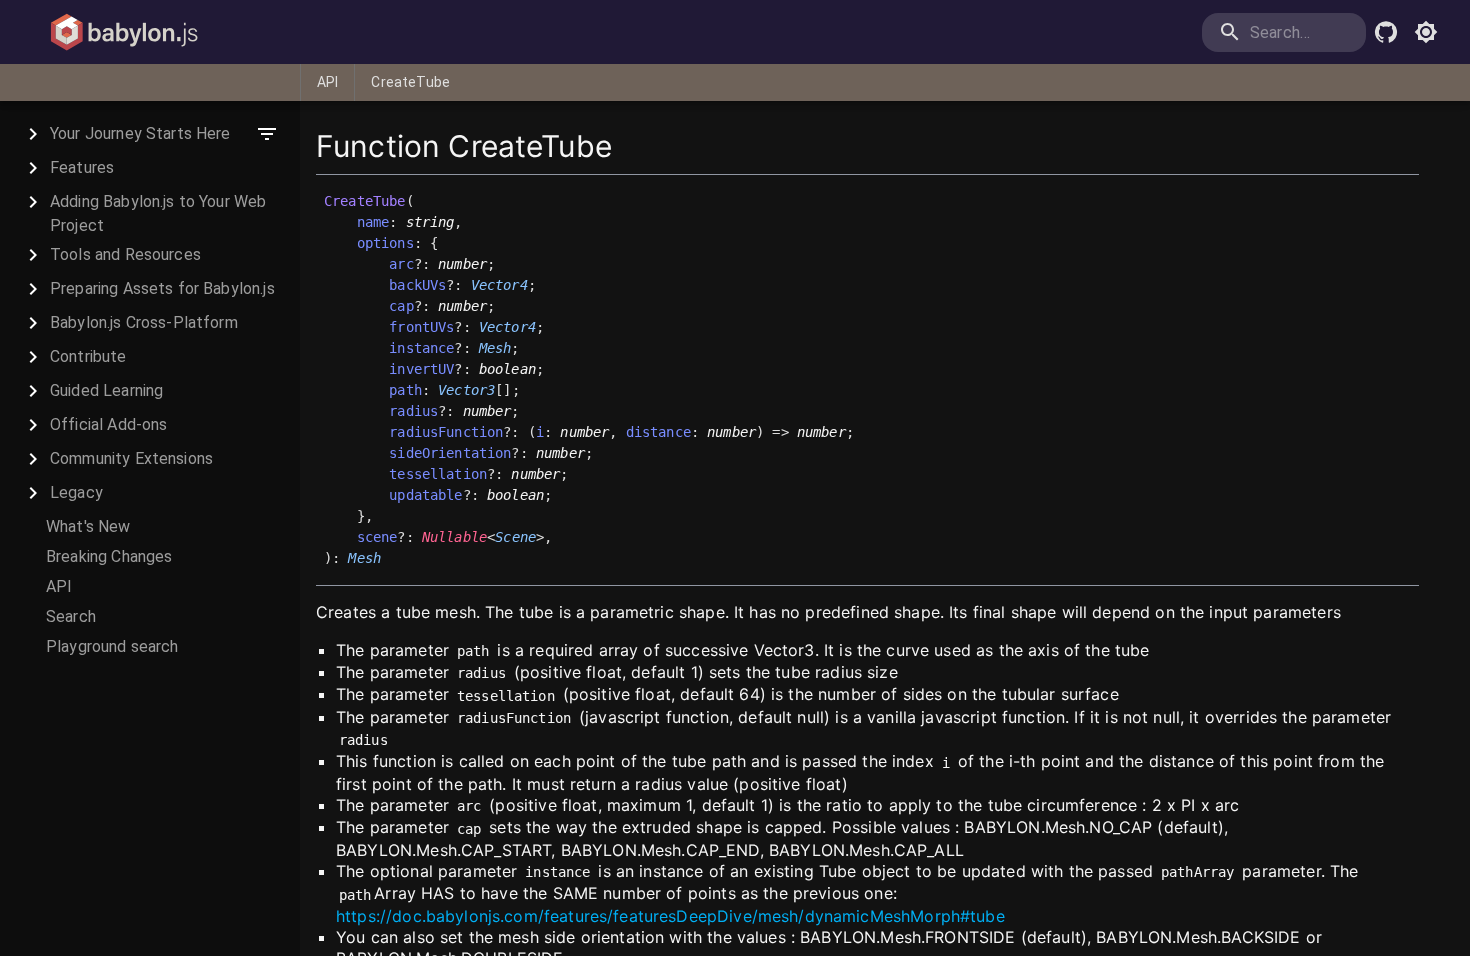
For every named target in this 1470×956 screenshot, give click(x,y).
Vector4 (499, 285)
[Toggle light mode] (1426, 32)
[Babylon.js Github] (1386, 32)
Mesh (495, 348)
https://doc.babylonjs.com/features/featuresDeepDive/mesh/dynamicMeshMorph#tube (670, 916)
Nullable (454, 537)
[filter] (267, 134)
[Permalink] (393, 559)
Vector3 (466, 390)
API (327, 82)
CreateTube (410, 82)
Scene (515, 537)
